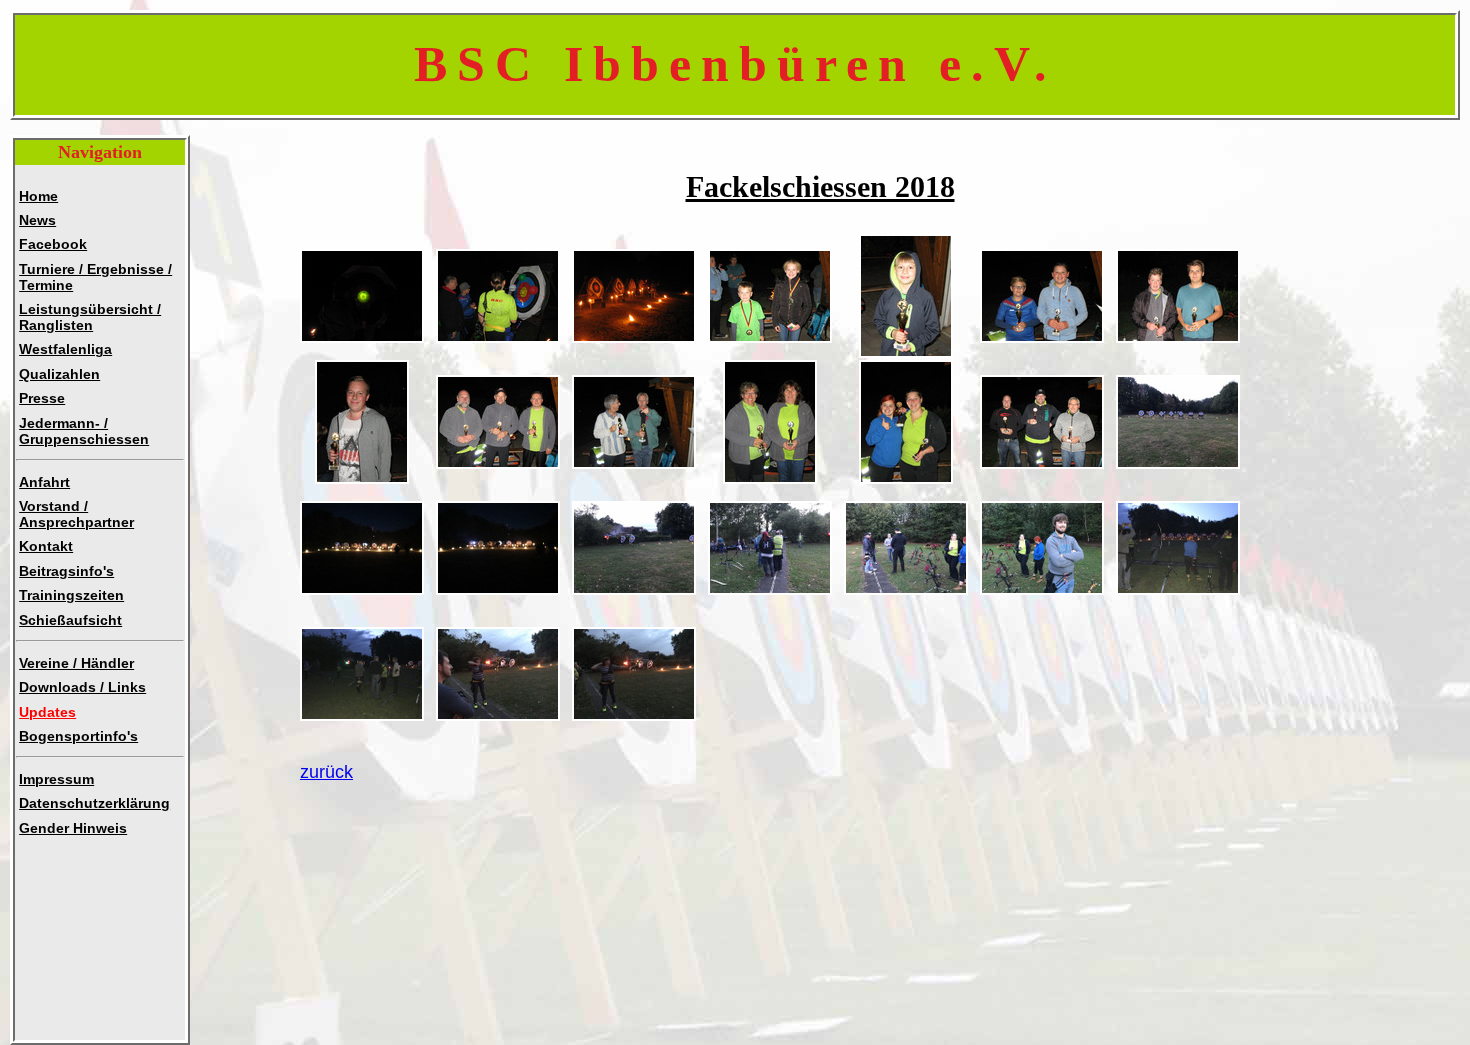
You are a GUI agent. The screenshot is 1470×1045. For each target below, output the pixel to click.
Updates (47, 712)
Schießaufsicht (70, 620)
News (37, 220)
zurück (326, 772)
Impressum (56, 779)
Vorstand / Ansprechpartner (76, 514)
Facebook (53, 244)
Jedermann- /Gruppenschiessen (84, 431)
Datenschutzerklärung (94, 803)
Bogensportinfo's (78, 736)
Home (38, 196)
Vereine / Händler (76, 663)
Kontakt (46, 546)
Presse (42, 398)
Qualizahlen (59, 374)
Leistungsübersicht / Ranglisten (90, 317)
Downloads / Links (82, 687)
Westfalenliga (65, 349)
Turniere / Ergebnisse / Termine (95, 277)
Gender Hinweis (73, 828)
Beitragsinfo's (66, 571)
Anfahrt (44, 482)
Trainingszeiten (71, 595)
